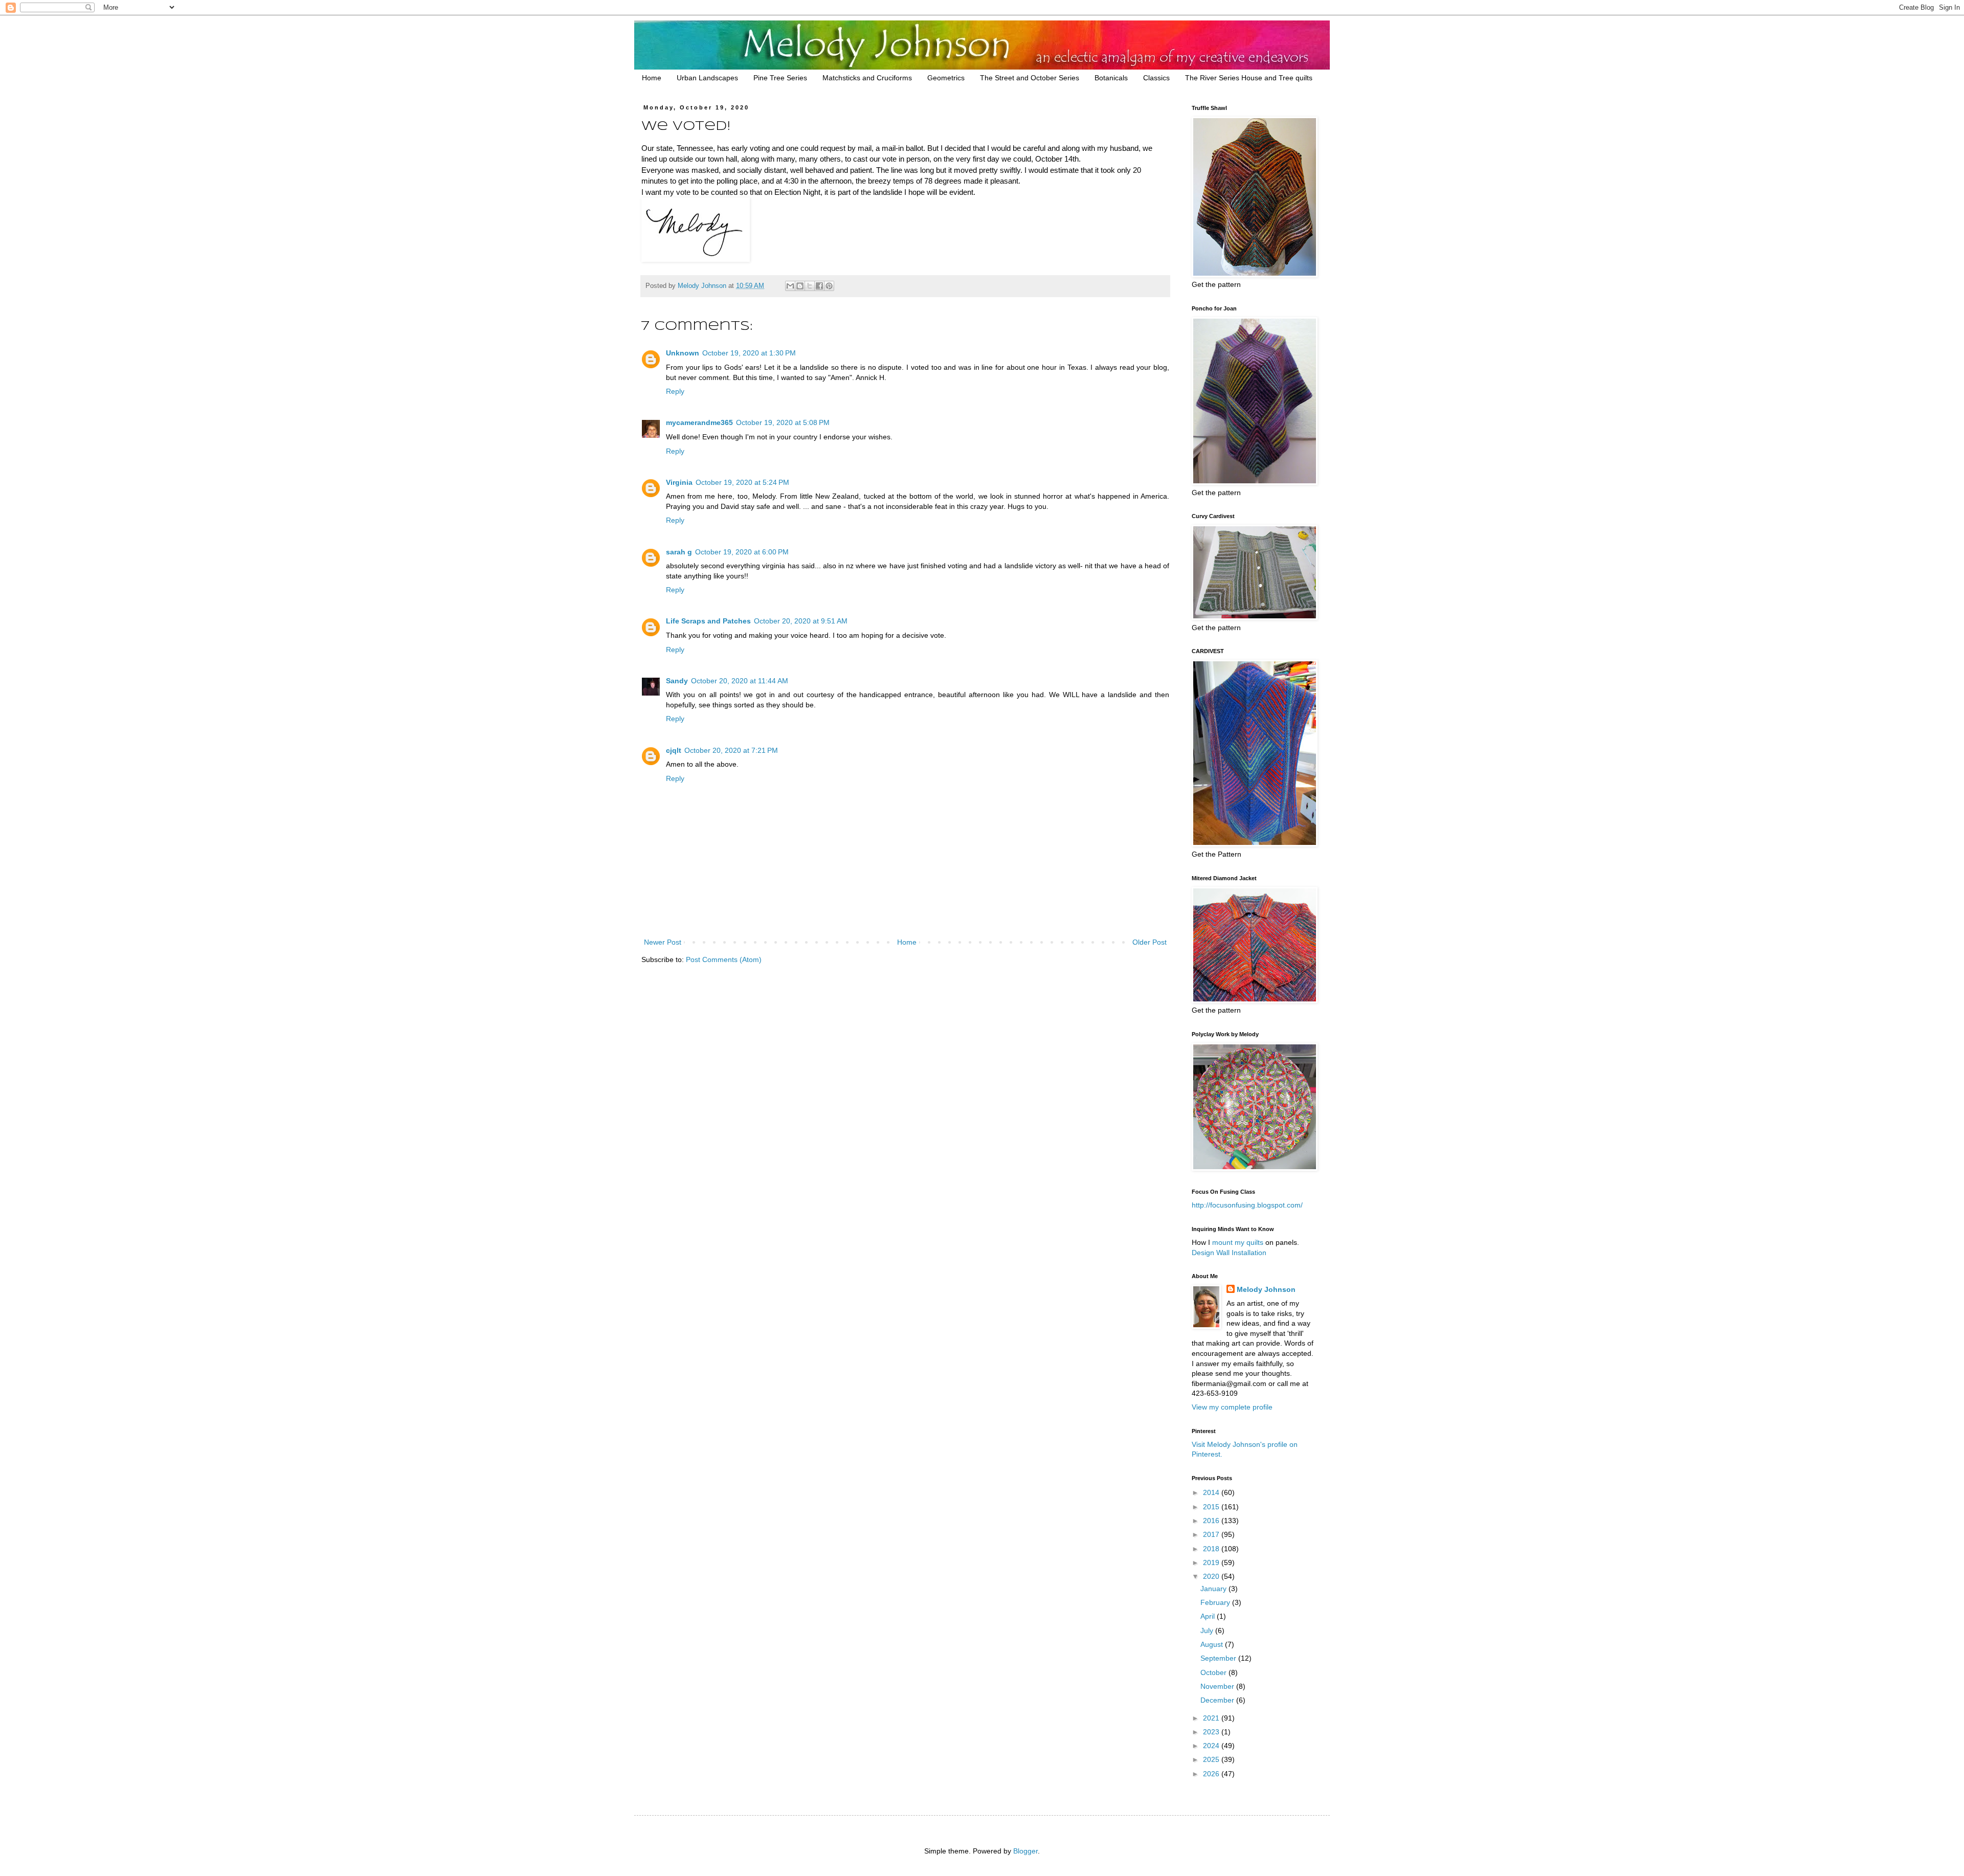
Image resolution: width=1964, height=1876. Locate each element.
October (1214, 1672)
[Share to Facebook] (819, 286)
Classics (1156, 78)
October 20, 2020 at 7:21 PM (731, 750)
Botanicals (1111, 78)
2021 (1212, 1718)
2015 (1212, 1507)
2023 (1212, 1732)
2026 (1212, 1774)
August (1213, 1644)
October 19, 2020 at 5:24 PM (742, 482)
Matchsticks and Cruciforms (867, 78)
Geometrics (946, 78)
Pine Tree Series (780, 78)
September (1219, 1658)
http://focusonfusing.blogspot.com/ (1247, 1205)
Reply (675, 391)
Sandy (677, 681)
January (1214, 1589)
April (1209, 1616)
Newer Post (663, 942)
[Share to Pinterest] (829, 286)
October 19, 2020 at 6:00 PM (742, 552)
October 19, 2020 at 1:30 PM (749, 353)
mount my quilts (1238, 1242)
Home (652, 78)
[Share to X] (810, 286)
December (1218, 1700)
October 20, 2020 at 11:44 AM (740, 681)
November (1218, 1686)
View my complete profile (1232, 1407)
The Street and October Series (1030, 78)
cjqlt (674, 750)
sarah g (679, 552)
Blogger (1025, 1851)
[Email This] (790, 286)
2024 (1212, 1746)
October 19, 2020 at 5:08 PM (783, 422)
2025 (1212, 1759)
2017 (1212, 1534)
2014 (1212, 1492)
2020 (1212, 1576)
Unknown (683, 353)
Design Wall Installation (1229, 1253)
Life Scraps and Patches (708, 621)
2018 (1212, 1549)
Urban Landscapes (707, 78)
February (1216, 1602)
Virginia (679, 482)
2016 (1212, 1521)
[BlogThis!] (800, 286)
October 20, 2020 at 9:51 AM (801, 621)
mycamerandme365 (699, 422)
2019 (1212, 1562)
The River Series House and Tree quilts (1249, 78)
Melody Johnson (1266, 1289)
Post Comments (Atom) (724, 959)
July (1208, 1631)
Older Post (1150, 942)
